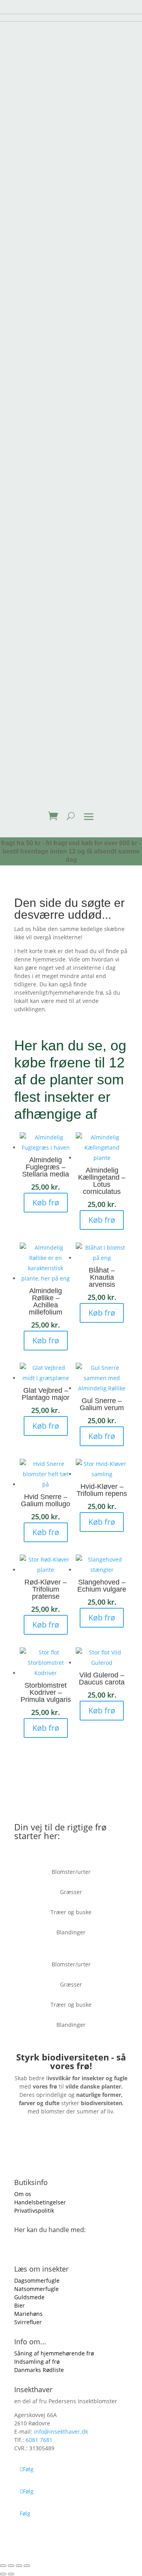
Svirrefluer (28, 2322)
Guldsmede (29, 2297)
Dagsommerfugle (37, 2280)
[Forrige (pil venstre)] (3, 2574)
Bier (20, 2305)
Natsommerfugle (36, 2289)
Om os (23, 2194)
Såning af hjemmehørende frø (54, 2353)
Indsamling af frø (37, 2362)
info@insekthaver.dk (61, 2432)
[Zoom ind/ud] (3, 2566)
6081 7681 (39, 2440)
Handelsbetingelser (40, 2202)
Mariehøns (28, 2314)
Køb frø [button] (46, 1202)
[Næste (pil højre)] (11, 2574)
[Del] (19, 2566)
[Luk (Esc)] (27, 2566)
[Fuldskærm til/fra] (11, 2566)
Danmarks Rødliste (39, 2370)
